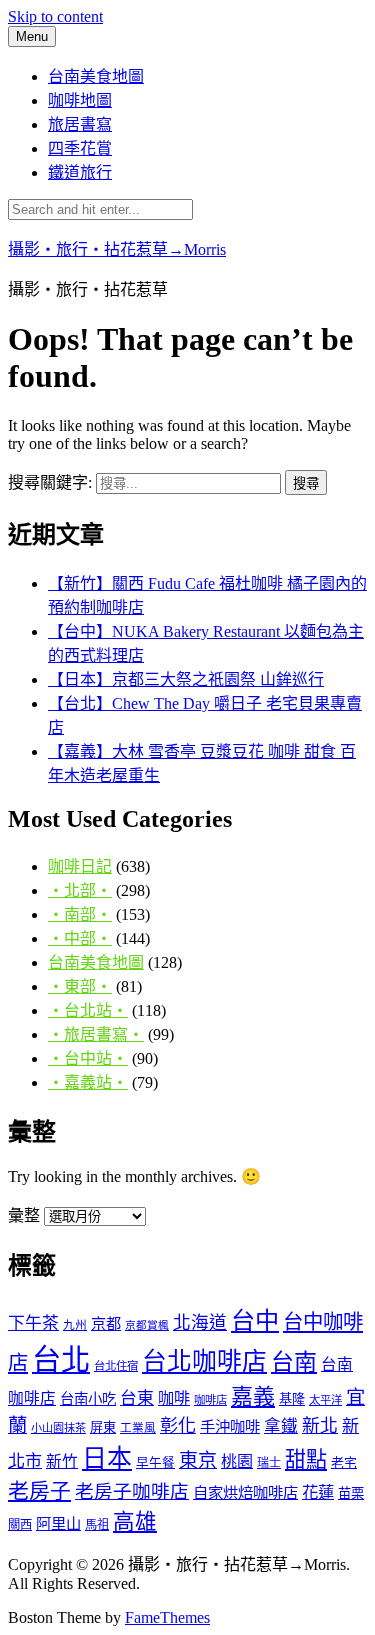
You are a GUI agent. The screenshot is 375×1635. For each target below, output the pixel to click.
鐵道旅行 (80, 172)
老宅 (344, 1462)
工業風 (138, 1428)
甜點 (306, 1460)
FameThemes (167, 1617)
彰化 (178, 1426)
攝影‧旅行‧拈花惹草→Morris (117, 249)
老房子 (39, 1491)
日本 (107, 1458)
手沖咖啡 (230, 1426)
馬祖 (97, 1525)
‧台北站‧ (88, 1010)
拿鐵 (281, 1426)
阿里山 (58, 1523)
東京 (198, 1460)
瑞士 (269, 1463)
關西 (20, 1525)
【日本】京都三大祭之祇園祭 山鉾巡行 (186, 679)
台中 (255, 1320)
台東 (137, 1398)
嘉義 (253, 1396)
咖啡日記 (80, 866)
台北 (61, 1360)
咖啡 (174, 1398)
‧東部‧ (80, 986)
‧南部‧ (80, 914)
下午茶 (33, 1323)
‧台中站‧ (88, 1058)
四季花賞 (80, 148)
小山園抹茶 (58, 1428)
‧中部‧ (80, 938)
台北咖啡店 (204, 1361)
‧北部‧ (80, 890)
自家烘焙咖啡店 (245, 1492)
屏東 (103, 1427)
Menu (32, 36)
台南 (294, 1362)
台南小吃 (88, 1399)
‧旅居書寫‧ (96, 1034)
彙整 (24, 1215)
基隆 (292, 1399)
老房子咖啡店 (132, 1491)
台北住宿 (116, 1366)
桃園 (237, 1461)
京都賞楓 (147, 1325)
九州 (75, 1325)
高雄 (135, 1522)
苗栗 (351, 1493)
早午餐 (155, 1463)
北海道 (200, 1323)
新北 (320, 1426)
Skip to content (55, 16)
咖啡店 (210, 1400)
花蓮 (318, 1492)
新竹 (62, 1461)
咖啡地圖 (80, 100)
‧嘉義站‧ (88, 1082)
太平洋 (325, 1400)
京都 (106, 1323)
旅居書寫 (80, 124)
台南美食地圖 (96, 76)
